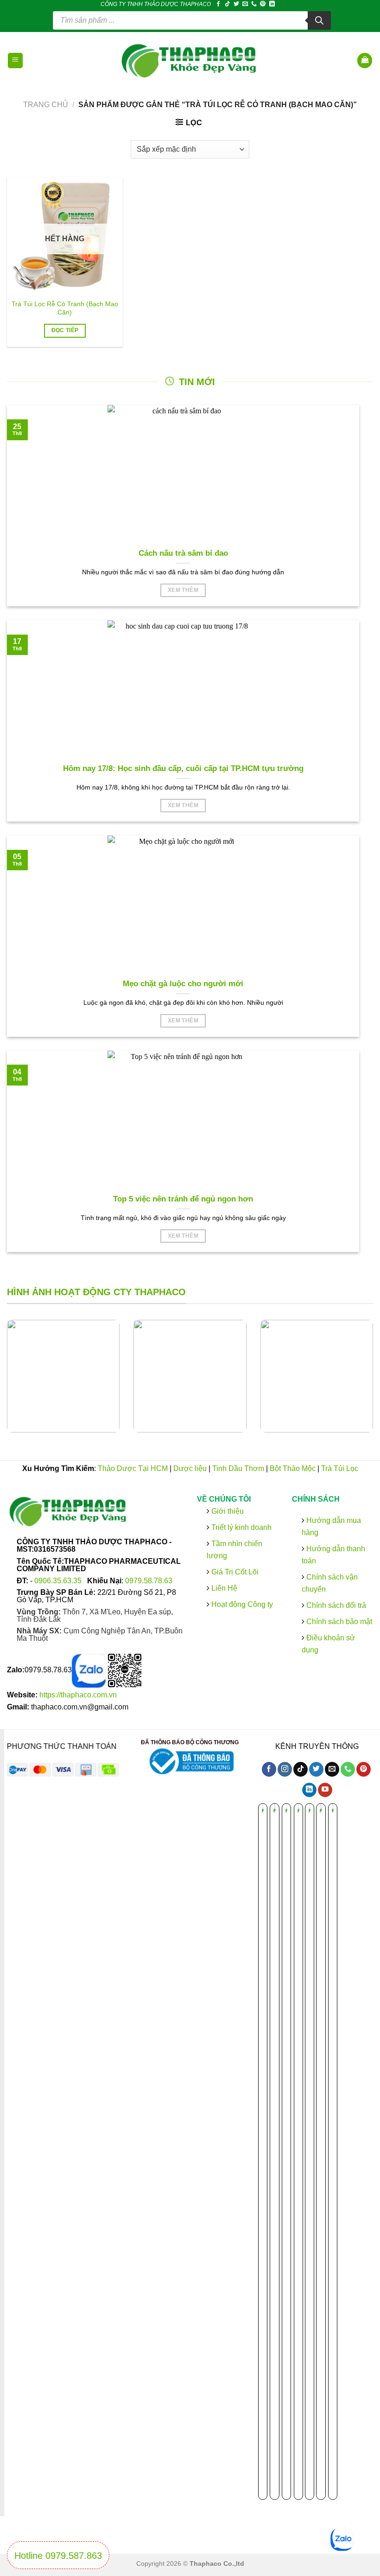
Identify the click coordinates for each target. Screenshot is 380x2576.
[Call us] (254, 4)
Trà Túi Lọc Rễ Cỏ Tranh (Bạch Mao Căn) (65, 308)
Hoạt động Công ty (241, 1604)
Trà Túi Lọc (340, 1468)
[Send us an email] (245, 4)
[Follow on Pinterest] (263, 4)
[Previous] (19, 1383)
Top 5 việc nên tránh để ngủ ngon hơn (183, 1199)
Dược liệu (190, 1468)
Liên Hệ (224, 1588)
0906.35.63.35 (59, 1581)
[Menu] (16, 61)
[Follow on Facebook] (218, 4)
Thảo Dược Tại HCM (133, 1468)
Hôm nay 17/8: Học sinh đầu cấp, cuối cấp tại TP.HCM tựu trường (183, 768)
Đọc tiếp (65, 330)
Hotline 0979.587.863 (58, 2556)
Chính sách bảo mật (338, 1622)
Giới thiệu (227, 1511)
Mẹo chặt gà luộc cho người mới (183, 984)
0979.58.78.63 (149, 1581)
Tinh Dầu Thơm (238, 1468)
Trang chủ (46, 105)
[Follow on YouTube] (325, 1790)
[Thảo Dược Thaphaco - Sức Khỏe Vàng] (190, 60)
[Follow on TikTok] (228, 4)
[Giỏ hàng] (365, 61)
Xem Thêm (183, 590)
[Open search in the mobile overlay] (192, 20)
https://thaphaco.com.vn (78, 1695)
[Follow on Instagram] (285, 1770)
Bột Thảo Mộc (293, 1468)
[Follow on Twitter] (236, 4)
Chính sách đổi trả (335, 1605)
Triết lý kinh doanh (241, 1527)
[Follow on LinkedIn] (272, 4)
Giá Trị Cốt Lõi (235, 1572)
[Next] (361, 1383)
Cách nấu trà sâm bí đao (183, 553)
